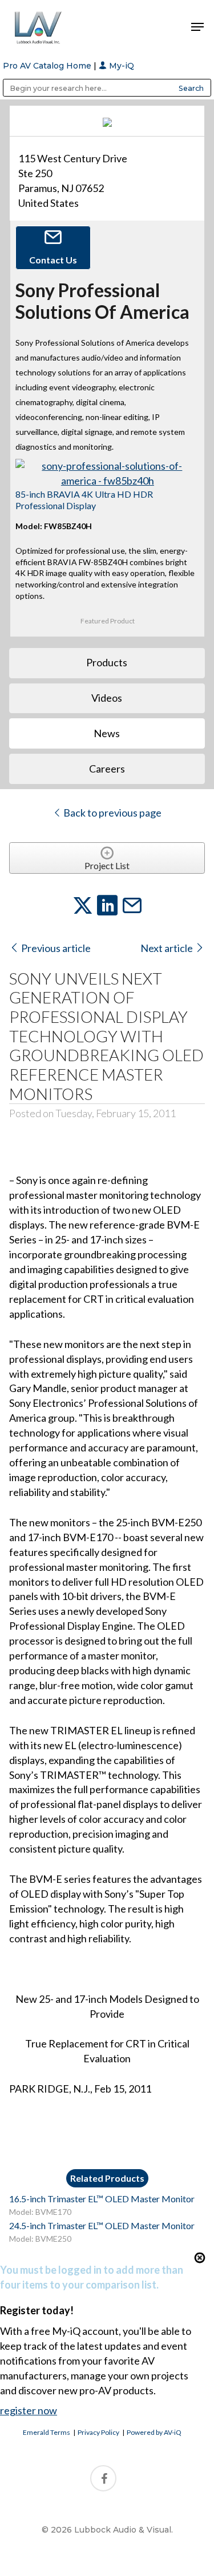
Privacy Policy (98, 2432)
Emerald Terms (47, 2432)
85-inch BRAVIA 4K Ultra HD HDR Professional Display (84, 499)
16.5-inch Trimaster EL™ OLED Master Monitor (102, 2199)
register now (29, 2410)
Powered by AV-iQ (154, 2432)
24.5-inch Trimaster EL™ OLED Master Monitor (102, 2225)
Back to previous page (112, 813)
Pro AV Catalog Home (48, 66)
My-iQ (120, 66)
